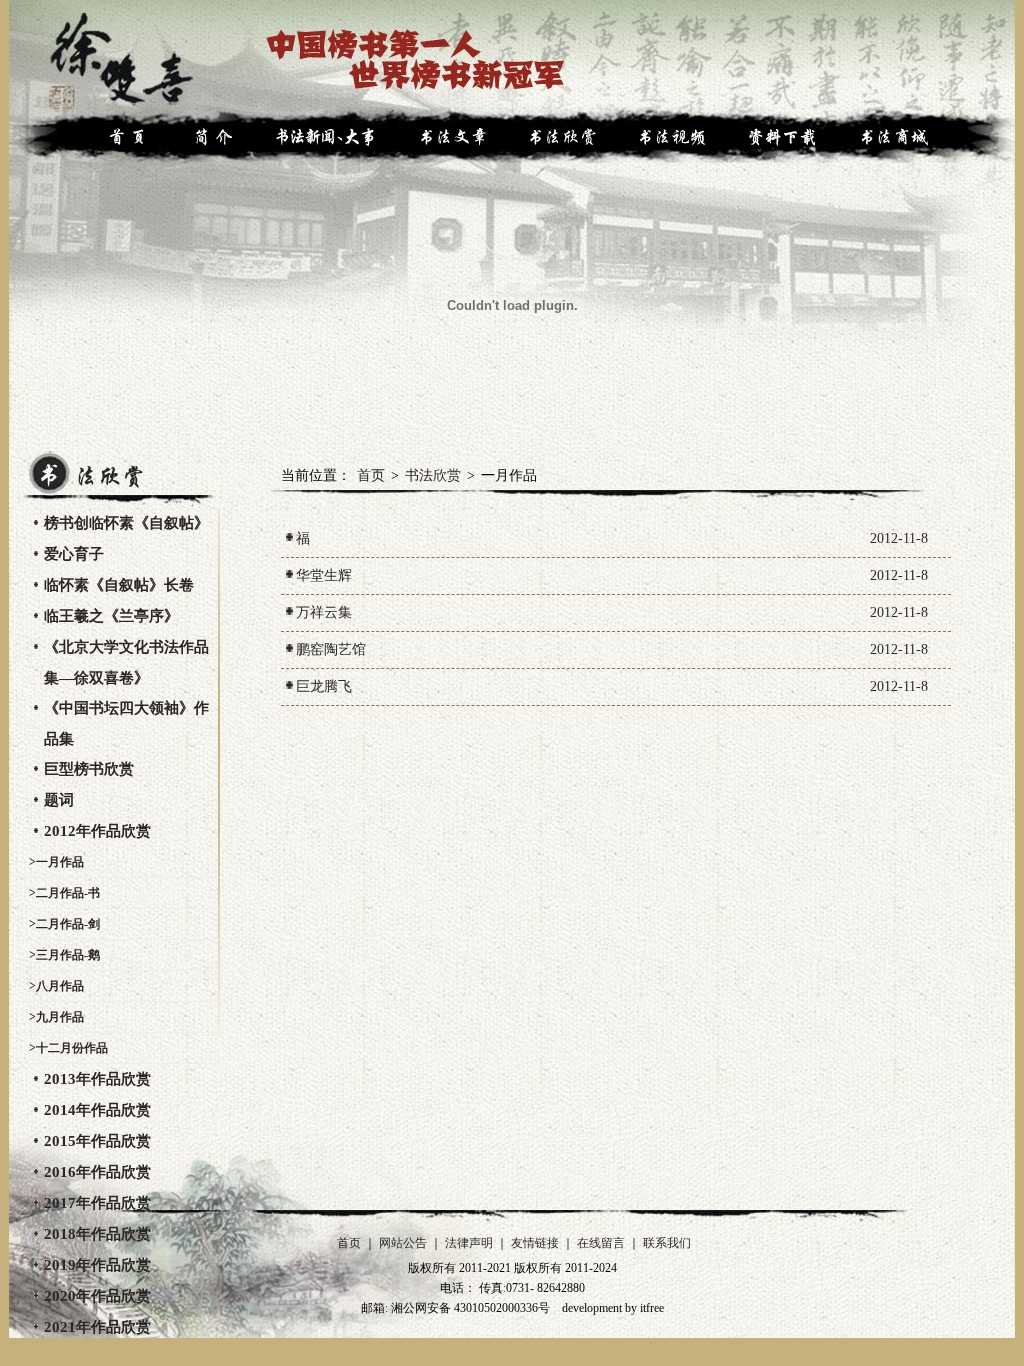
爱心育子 (74, 554)
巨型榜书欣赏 (89, 769)
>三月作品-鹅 (64, 955)
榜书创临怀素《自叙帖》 (126, 523)
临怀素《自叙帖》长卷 (119, 585)
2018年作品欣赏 (97, 1234)
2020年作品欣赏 (97, 1296)
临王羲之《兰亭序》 (111, 616)
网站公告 (403, 1243)
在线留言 (601, 1243)
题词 (59, 800)
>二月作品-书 (64, 893)
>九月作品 (56, 1017)
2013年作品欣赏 (97, 1079)
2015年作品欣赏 (97, 1141)
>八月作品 (56, 986)
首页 (371, 475)
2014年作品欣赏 (97, 1110)
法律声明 (469, 1243)
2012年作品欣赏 (97, 831)
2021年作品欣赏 (97, 1327)
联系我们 (667, 1243)
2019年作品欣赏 (97, 1265)
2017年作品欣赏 (97, 1203)
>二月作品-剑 (64, 924)
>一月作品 (56, 862)
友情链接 (535, 1243)
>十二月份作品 (68, 1048)
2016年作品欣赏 (97, 1172)
